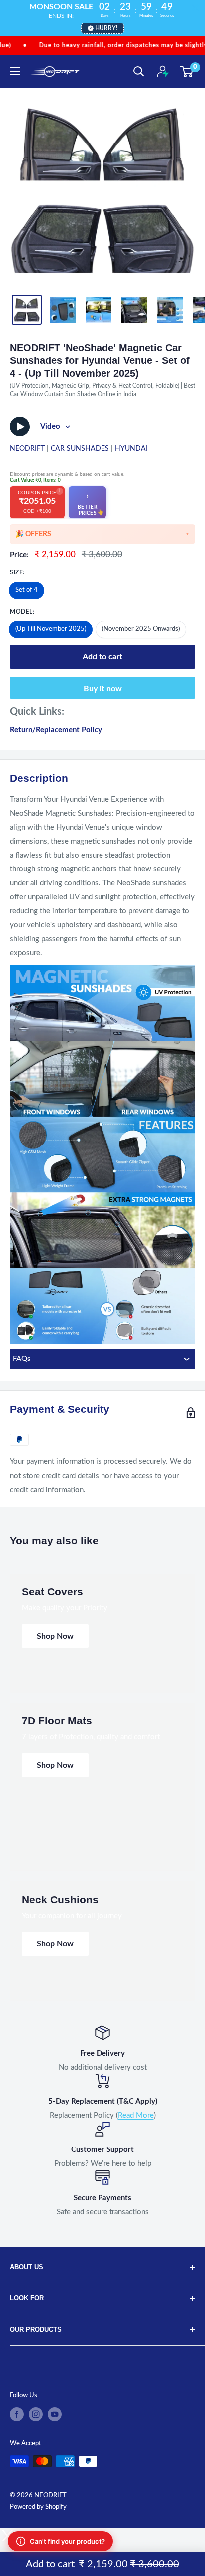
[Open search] (139, 72)
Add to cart (102, 657)
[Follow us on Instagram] (36, 2414)
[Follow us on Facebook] (17, 2414)
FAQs (22, 1359)
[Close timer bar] (195, 8)
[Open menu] (15, 71)
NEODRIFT (27, 449)
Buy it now (103, 689)
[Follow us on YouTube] (55, 2414)
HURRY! (106, 28)
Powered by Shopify (38, 2507)
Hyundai (131, 449)
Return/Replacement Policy (56, 730)
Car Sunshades (80, 449)
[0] (187, 72)
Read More (136, 2115)
